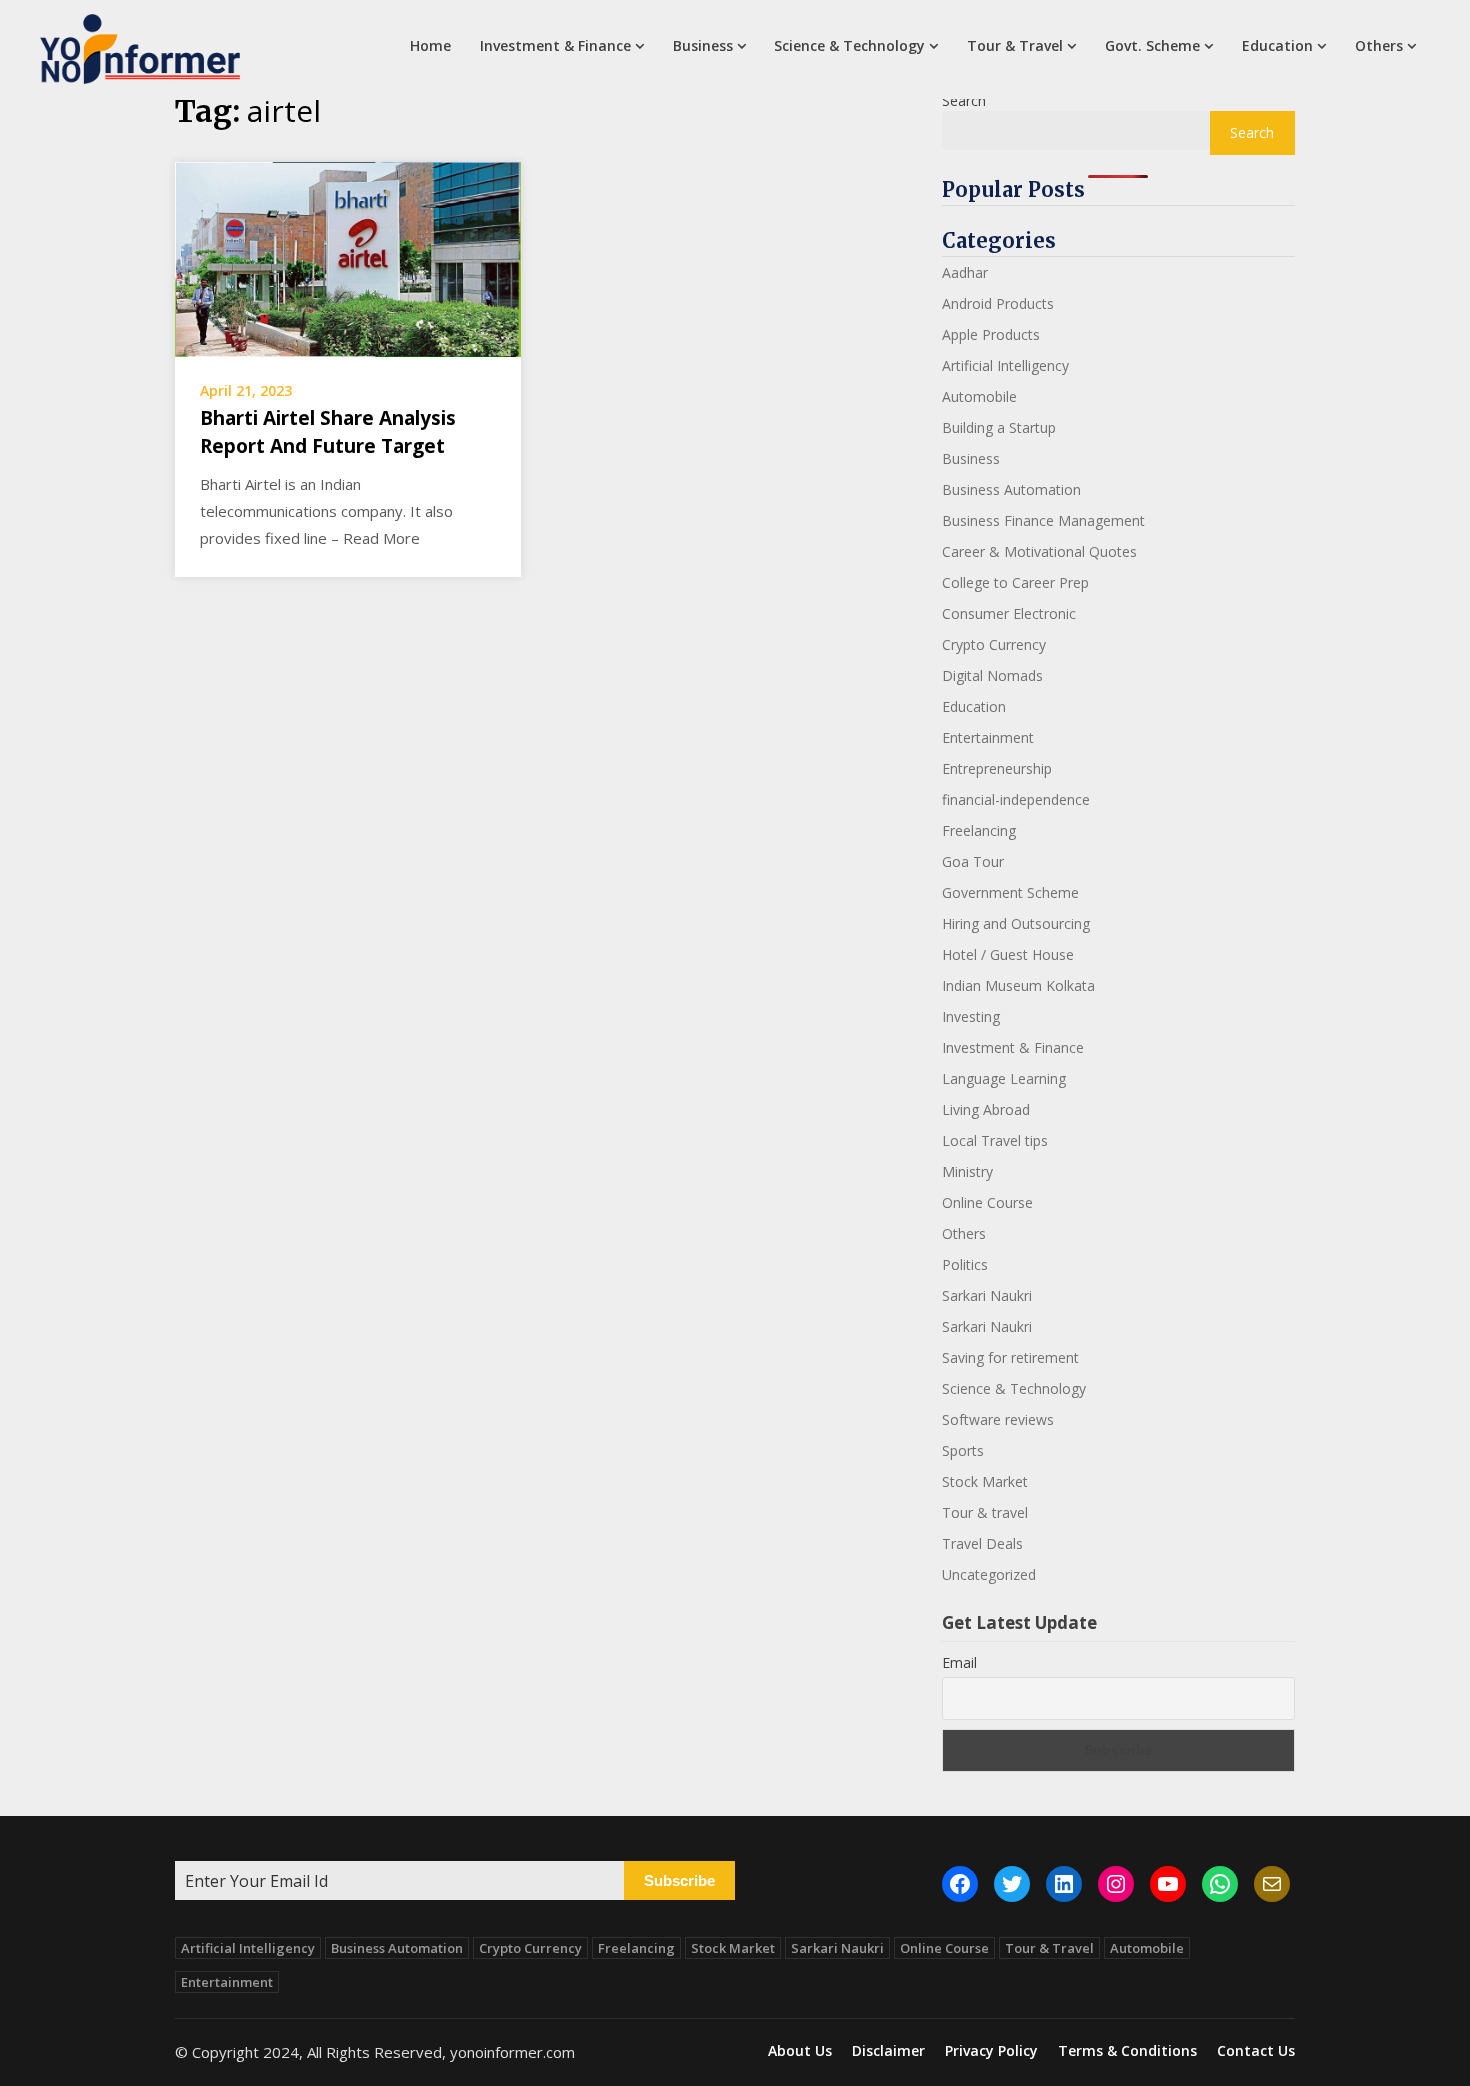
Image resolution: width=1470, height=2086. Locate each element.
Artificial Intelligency (1005, 365)
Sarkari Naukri (987, 1295)
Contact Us (1256, 2051)
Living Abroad (986, 1109)
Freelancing (979, 830)
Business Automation (1011, 489)
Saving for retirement (1010, 1357)
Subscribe (679, 1880)
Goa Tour (973, 861)
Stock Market (985, 1481)
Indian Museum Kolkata (1018, 985)
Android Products (998, 303)
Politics (965, 1264)
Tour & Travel (1015, 45)
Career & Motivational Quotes (1039, 551)
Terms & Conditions (1127, 2051)
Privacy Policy (991, 2051)
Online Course (987, 1202)
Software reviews (998, 1419)
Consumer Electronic (1009, 613)
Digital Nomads (992, 675)
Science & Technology (849, 45)
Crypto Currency (994, 644)
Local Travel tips (995, 1140)
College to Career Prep (1015, 582)
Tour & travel (985, 1512)
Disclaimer (888, 2051)
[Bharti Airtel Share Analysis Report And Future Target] (348, 257)
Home (430, 45)
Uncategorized (989, 1574)
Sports (963, 1450)
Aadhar (965, 272)
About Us (800, 2051)
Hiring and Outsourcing (1016, 923)
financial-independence (1016, 799)
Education (1277, 45)
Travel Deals (982, 1543)
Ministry (967, 1171)
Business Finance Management (1043, 520)
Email (959, 1662)
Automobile (979, 396)
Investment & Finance (555, 45)
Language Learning (1004, 1078)
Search (964, 100)
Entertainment (988, 737)
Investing (971, 1016)
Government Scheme (1010, 892)
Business (703, 45)
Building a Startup (999, 427)
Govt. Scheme (1152, 45)
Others (1379, 45)
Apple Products (991, 334)
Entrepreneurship (997, 768)
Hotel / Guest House (1008, 954)
